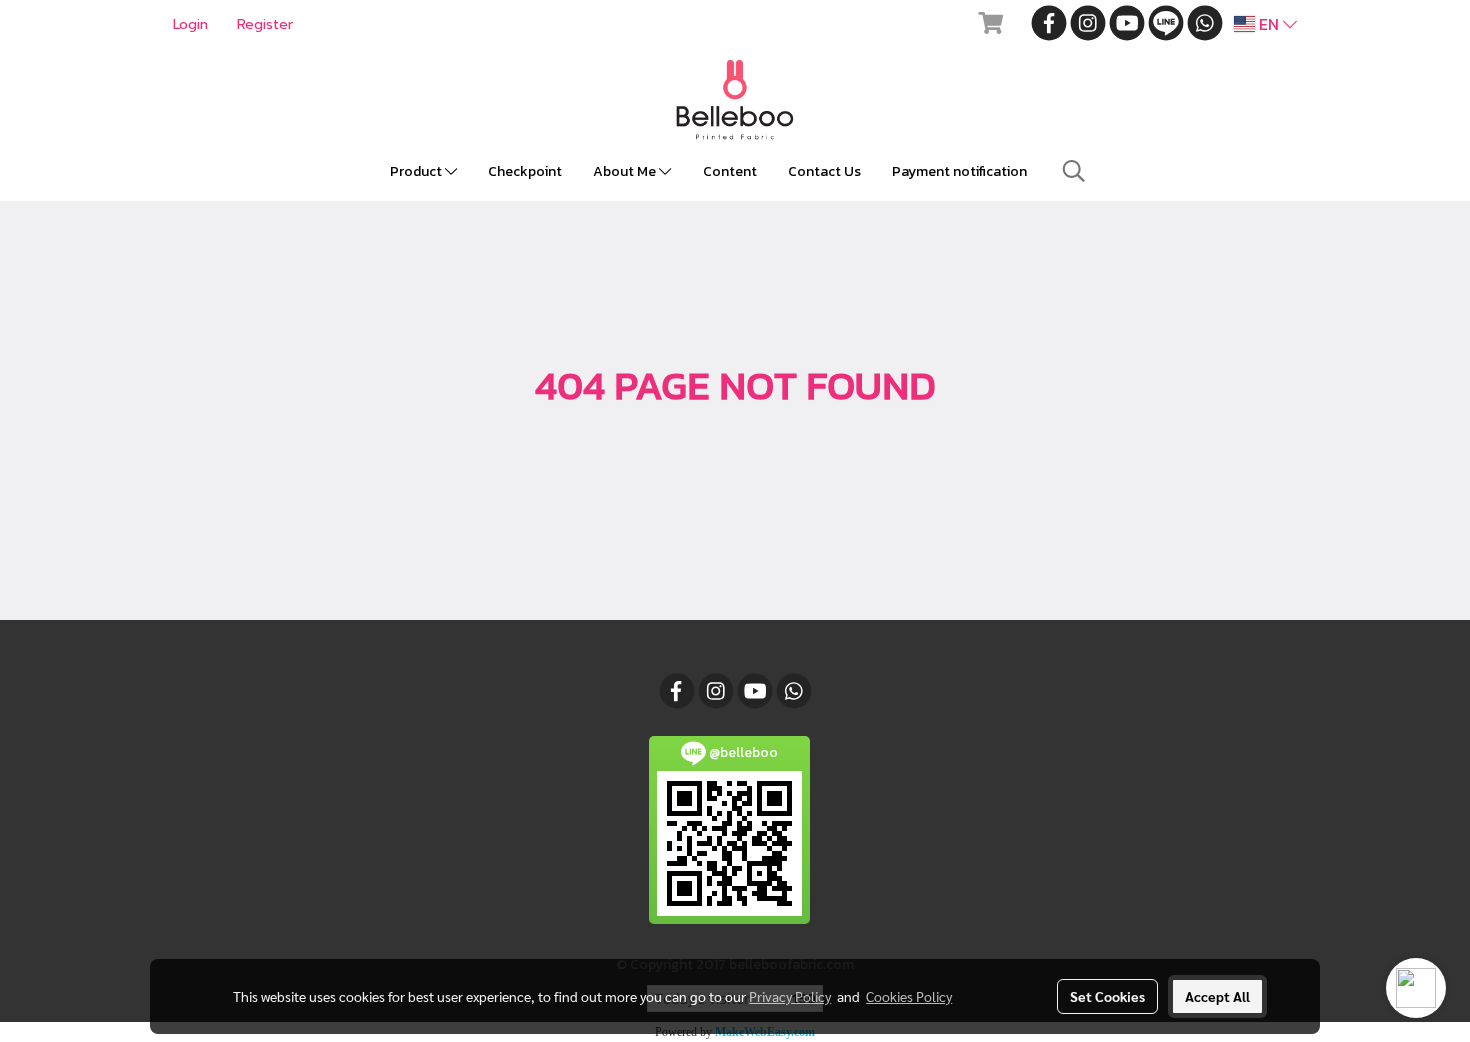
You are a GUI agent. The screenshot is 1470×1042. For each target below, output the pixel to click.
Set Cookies (1107, 996)
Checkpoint (525, 171)
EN (1269, 24)
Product (417, 171)
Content (730, 171)
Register (265, 24)
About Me (626, 171)
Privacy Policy (790, 996)
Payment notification (959, 171)
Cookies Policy (909, 996)
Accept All (1217, 996)
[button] (1074, 171)
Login (190, 24)
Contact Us (824, 171)
